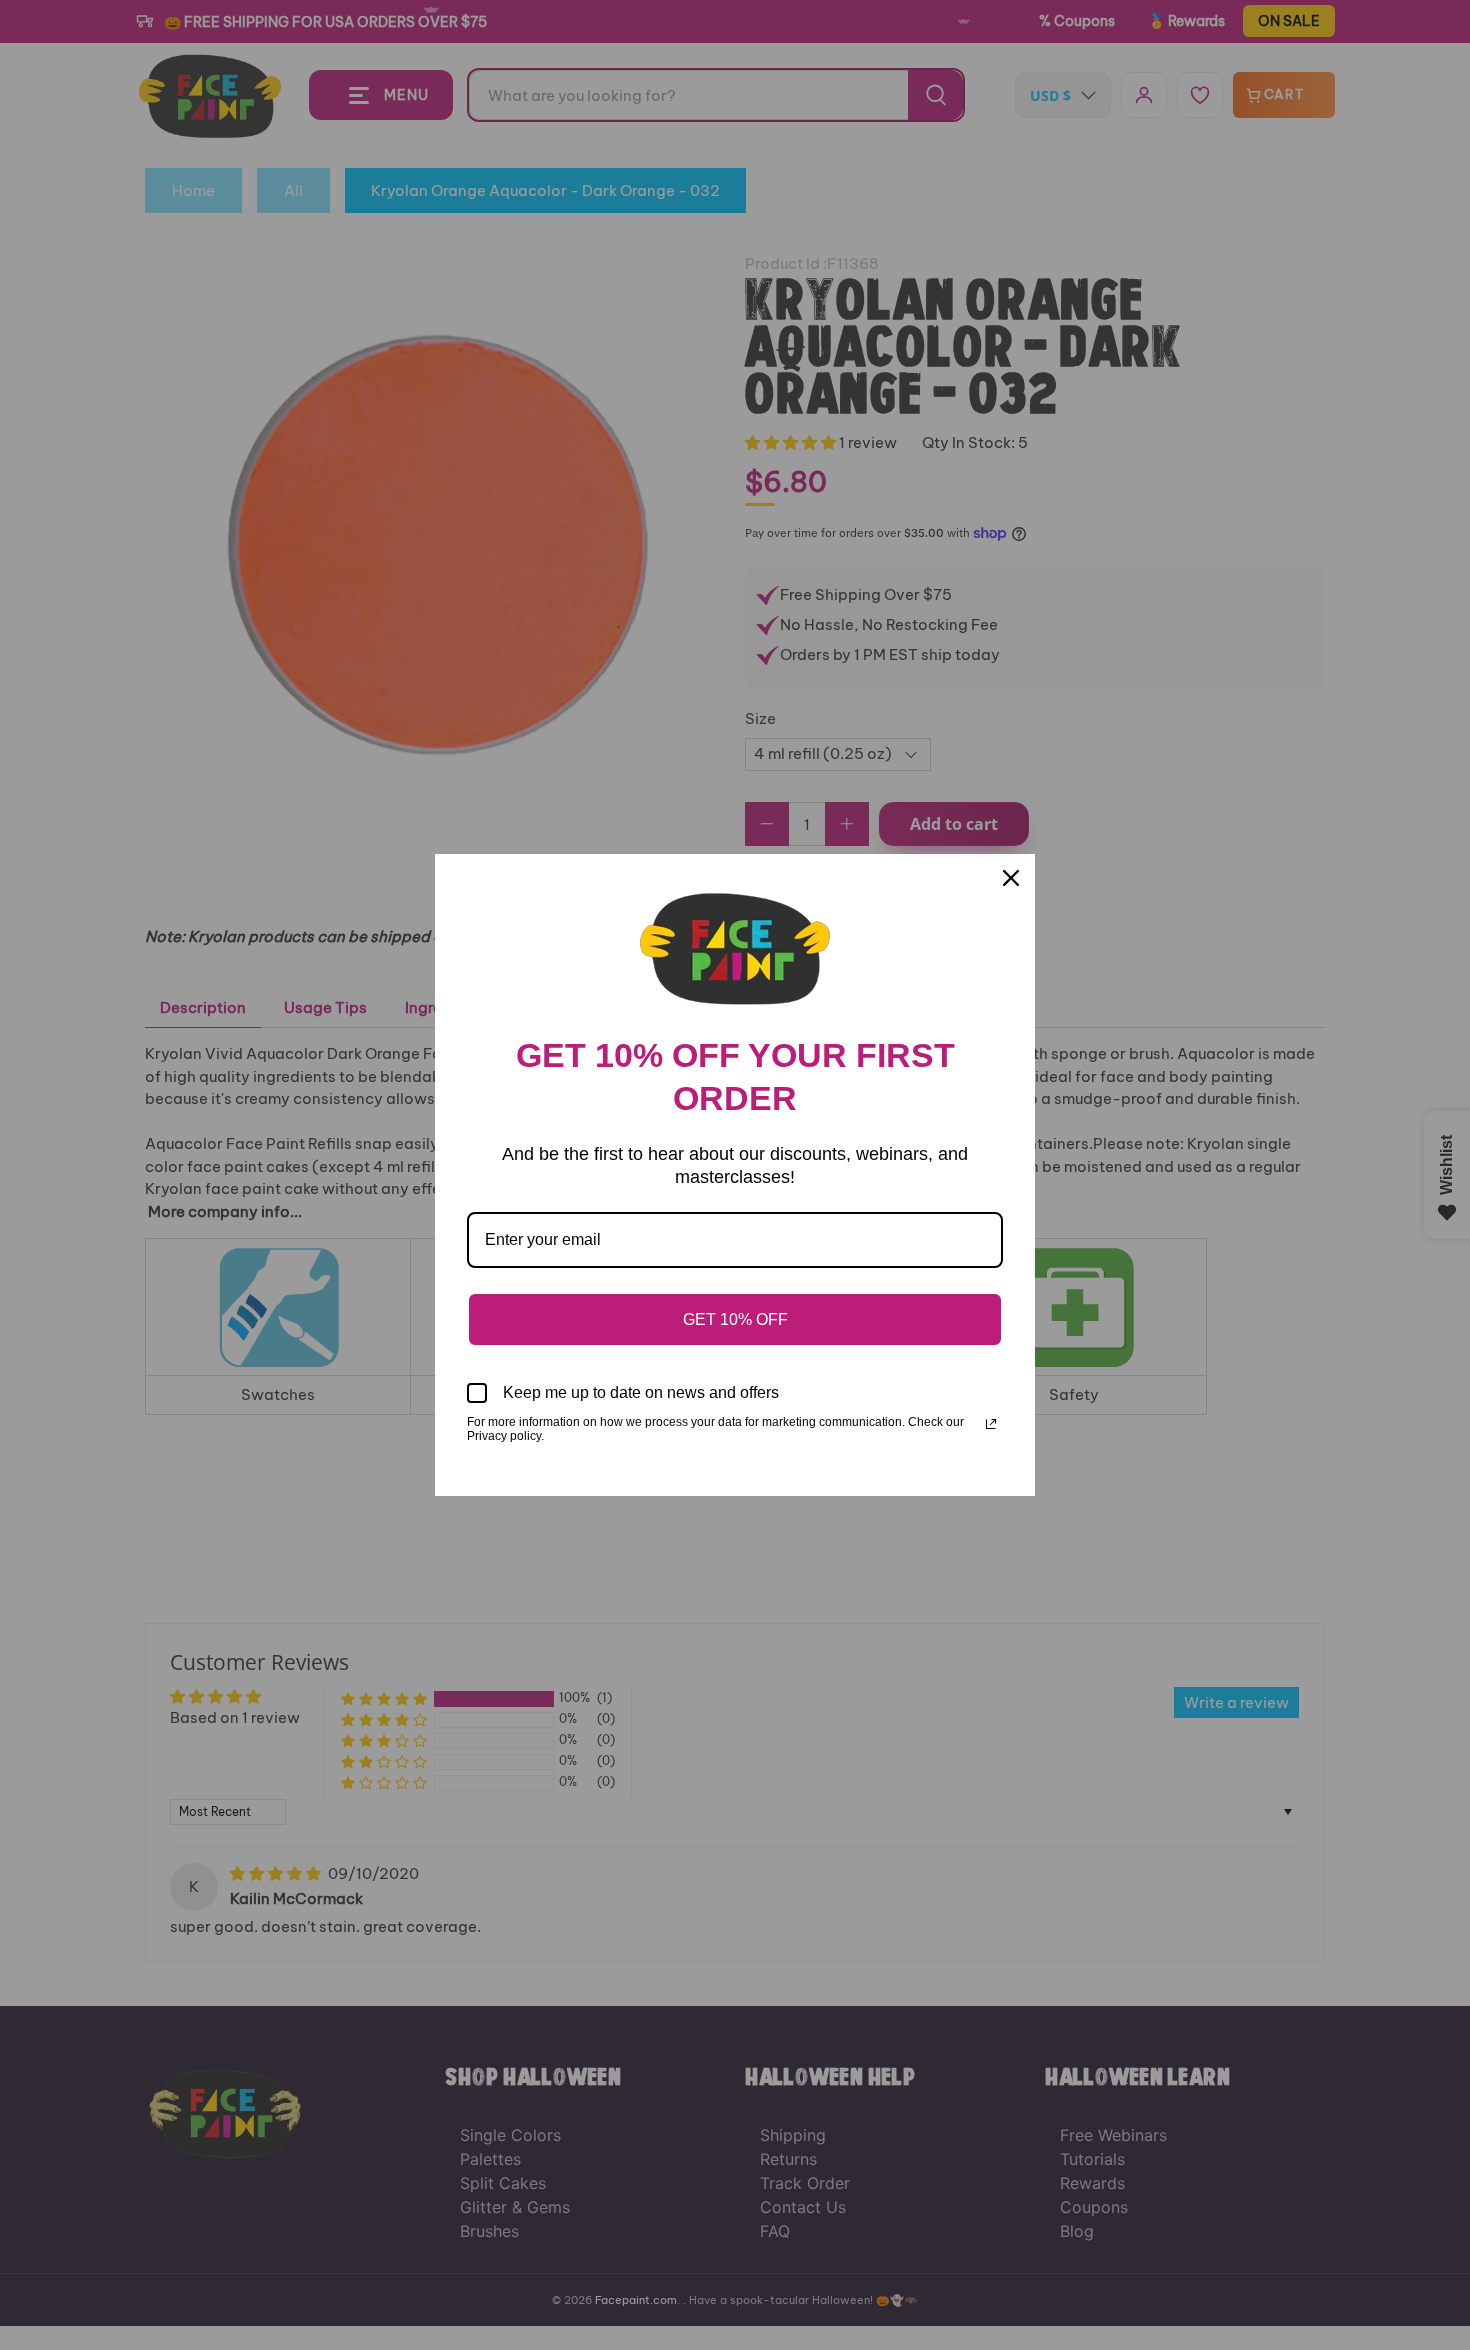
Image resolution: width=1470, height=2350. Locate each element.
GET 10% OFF (735, 1319)
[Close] (1011, 878)
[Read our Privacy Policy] (991, 1424)
